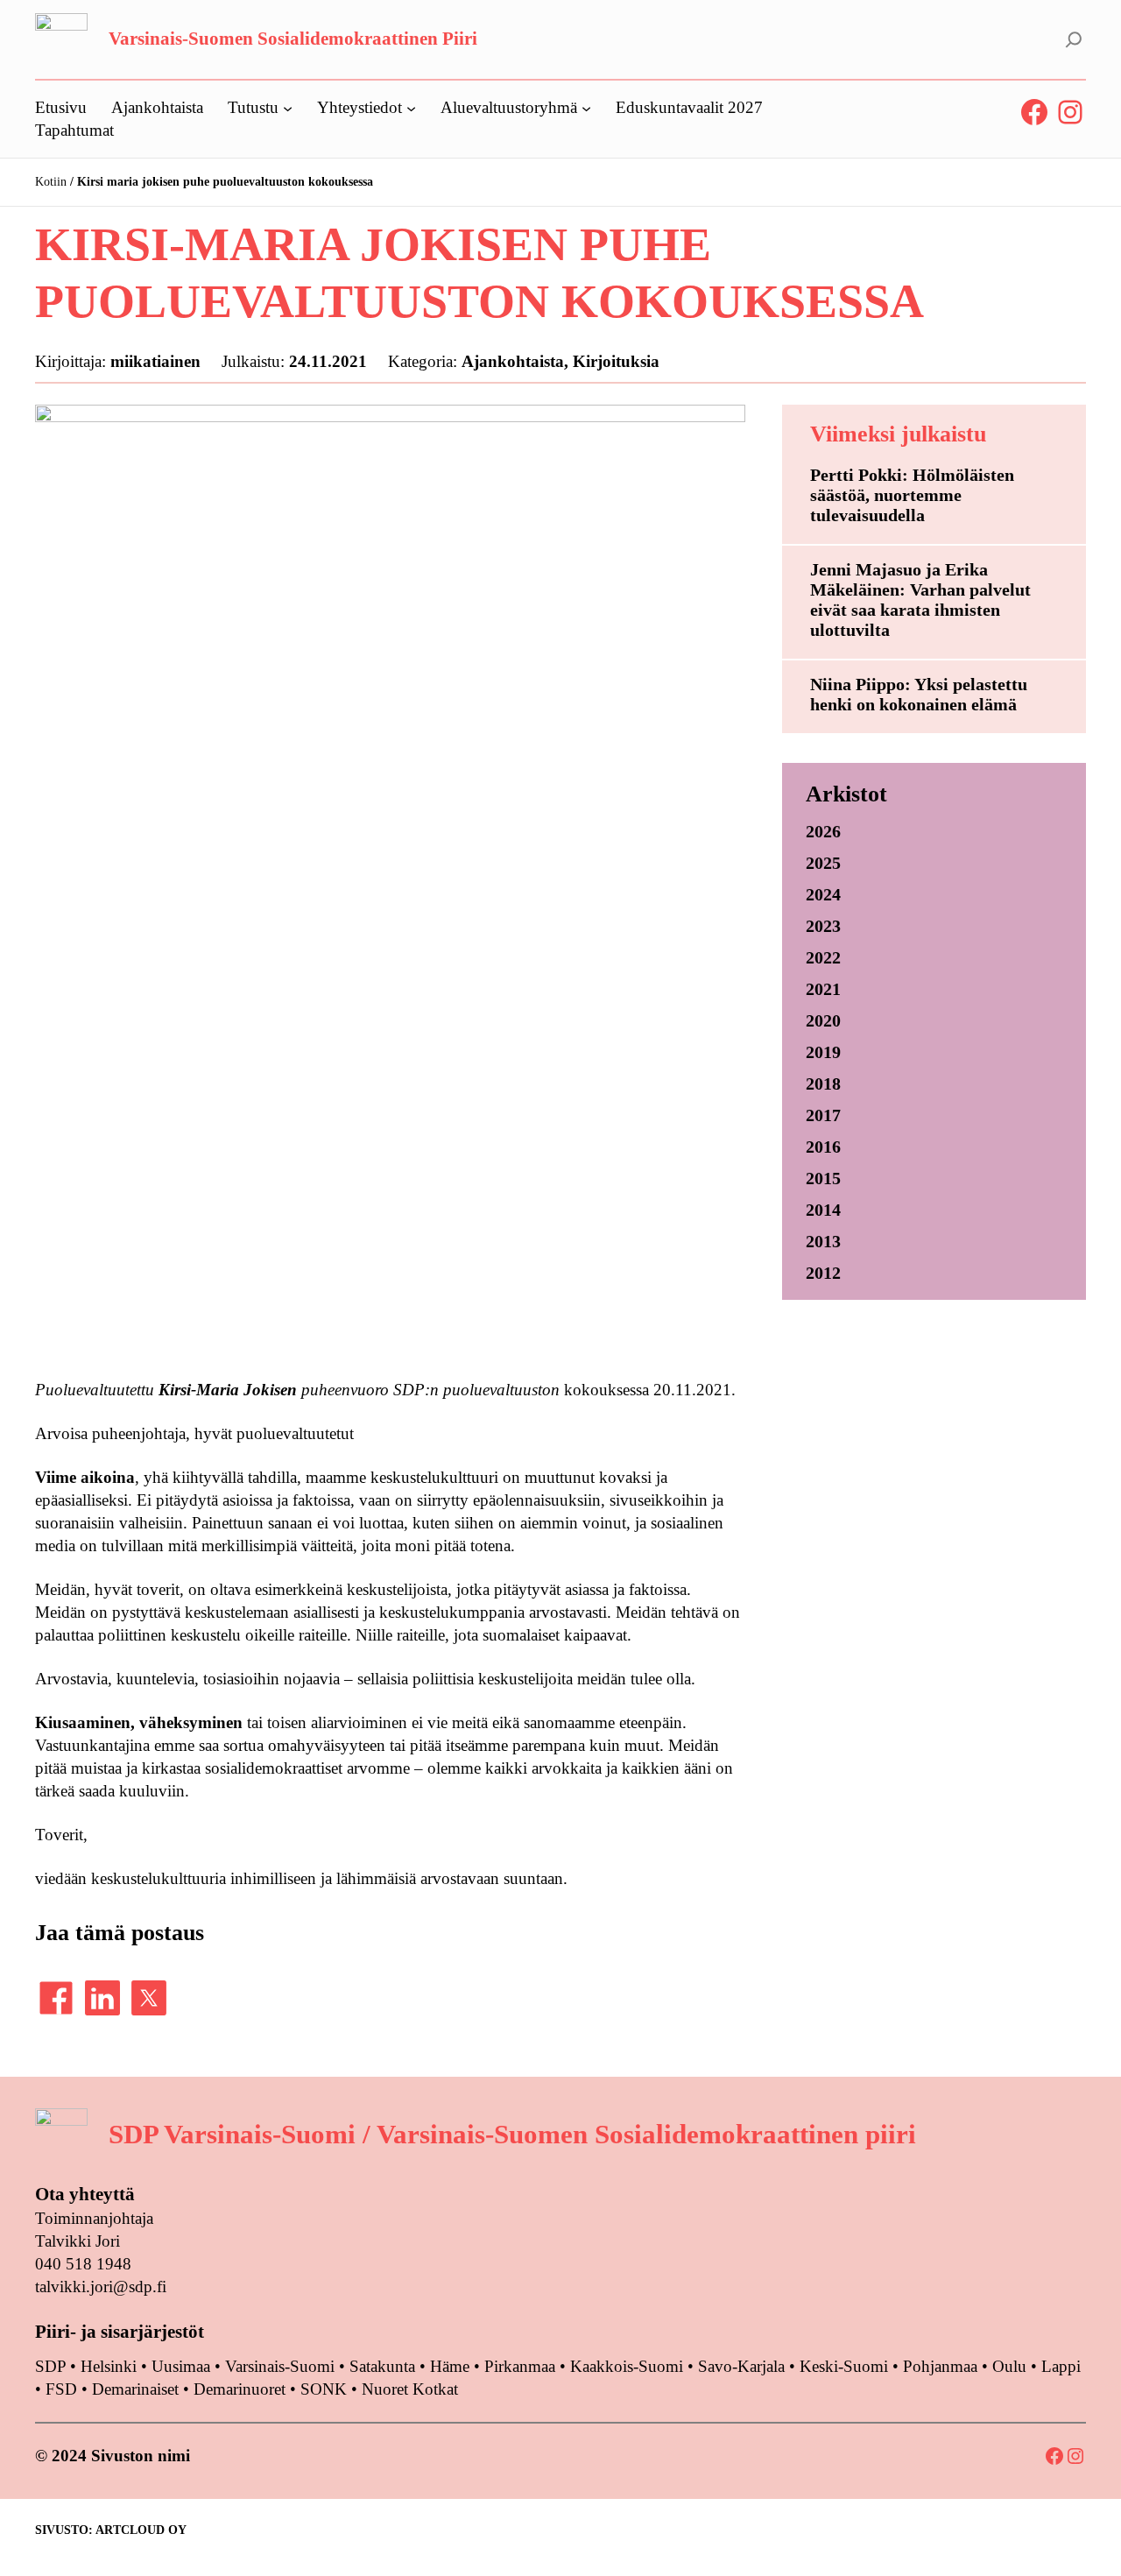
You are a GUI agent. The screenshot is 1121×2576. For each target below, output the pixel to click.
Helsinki (111, 2366)
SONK (324, 2389)
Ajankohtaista (513, 361)
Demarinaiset (135, 2389)
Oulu (1009, 2366)
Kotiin (51, 182)
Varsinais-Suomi (280, 2366)
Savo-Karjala (741, 2366)
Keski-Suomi (844, 2366)
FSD (61, 2389)
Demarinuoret (240, 2389)
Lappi (1061, 2366)
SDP (50, 2366)
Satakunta (382, 2366)
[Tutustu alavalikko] (288, 107)
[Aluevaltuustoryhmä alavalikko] (586, 107)
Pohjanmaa (942, 2366)
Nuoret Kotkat (410, 2389)
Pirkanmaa (520, 2366)
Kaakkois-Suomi (627, 2366)
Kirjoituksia (616, 361)
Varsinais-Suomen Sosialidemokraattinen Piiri (293, 39)
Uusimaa (181, 2366)
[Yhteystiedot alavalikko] (411, 107)
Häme (452, 2366)
